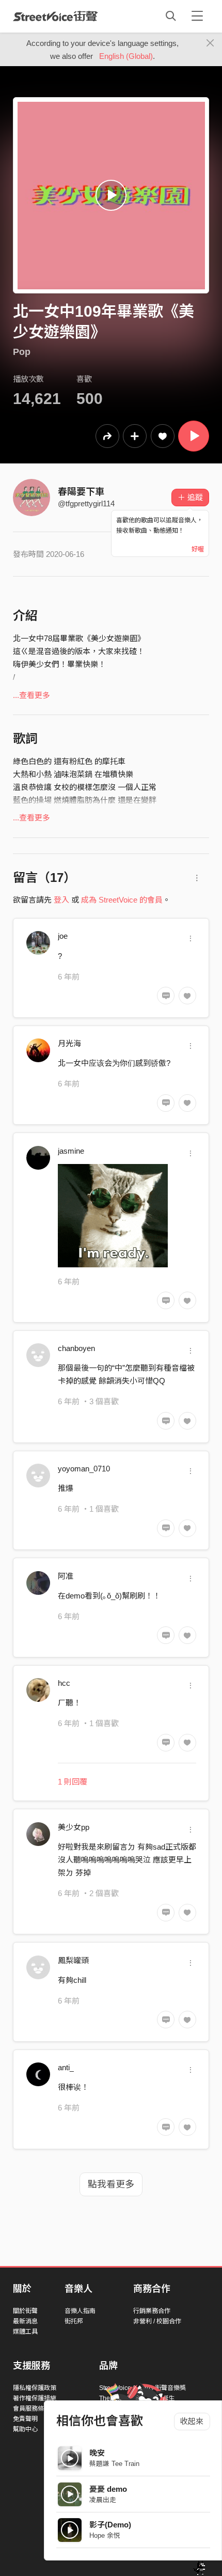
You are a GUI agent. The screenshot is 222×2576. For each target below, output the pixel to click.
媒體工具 (25, 2332)
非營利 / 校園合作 (157, 2321)
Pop (22, 352)
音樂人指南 (80, 2311)
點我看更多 (111, 2184)
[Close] (210, 43)
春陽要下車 (81, 492)
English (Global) (126, 56)
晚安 (97, 2453)
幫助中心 (25, 2429)
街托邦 (74, 2321)
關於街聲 (25, 2311)
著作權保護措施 (35, 2398)
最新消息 (25, 2321)
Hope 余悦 (105, 2535)
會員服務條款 (31, 2409)
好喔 (198, 549)
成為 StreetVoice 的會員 (122, 900)
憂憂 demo (108, 2489)
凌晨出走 (103, 2500)
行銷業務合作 (152, 2311)
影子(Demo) (110, 2525)
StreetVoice (55, 16)
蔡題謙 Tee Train (114, 2464)
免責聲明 (25, 2419)
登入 (61, 900)
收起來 (192, 2421)
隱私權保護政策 (35, 2388)
